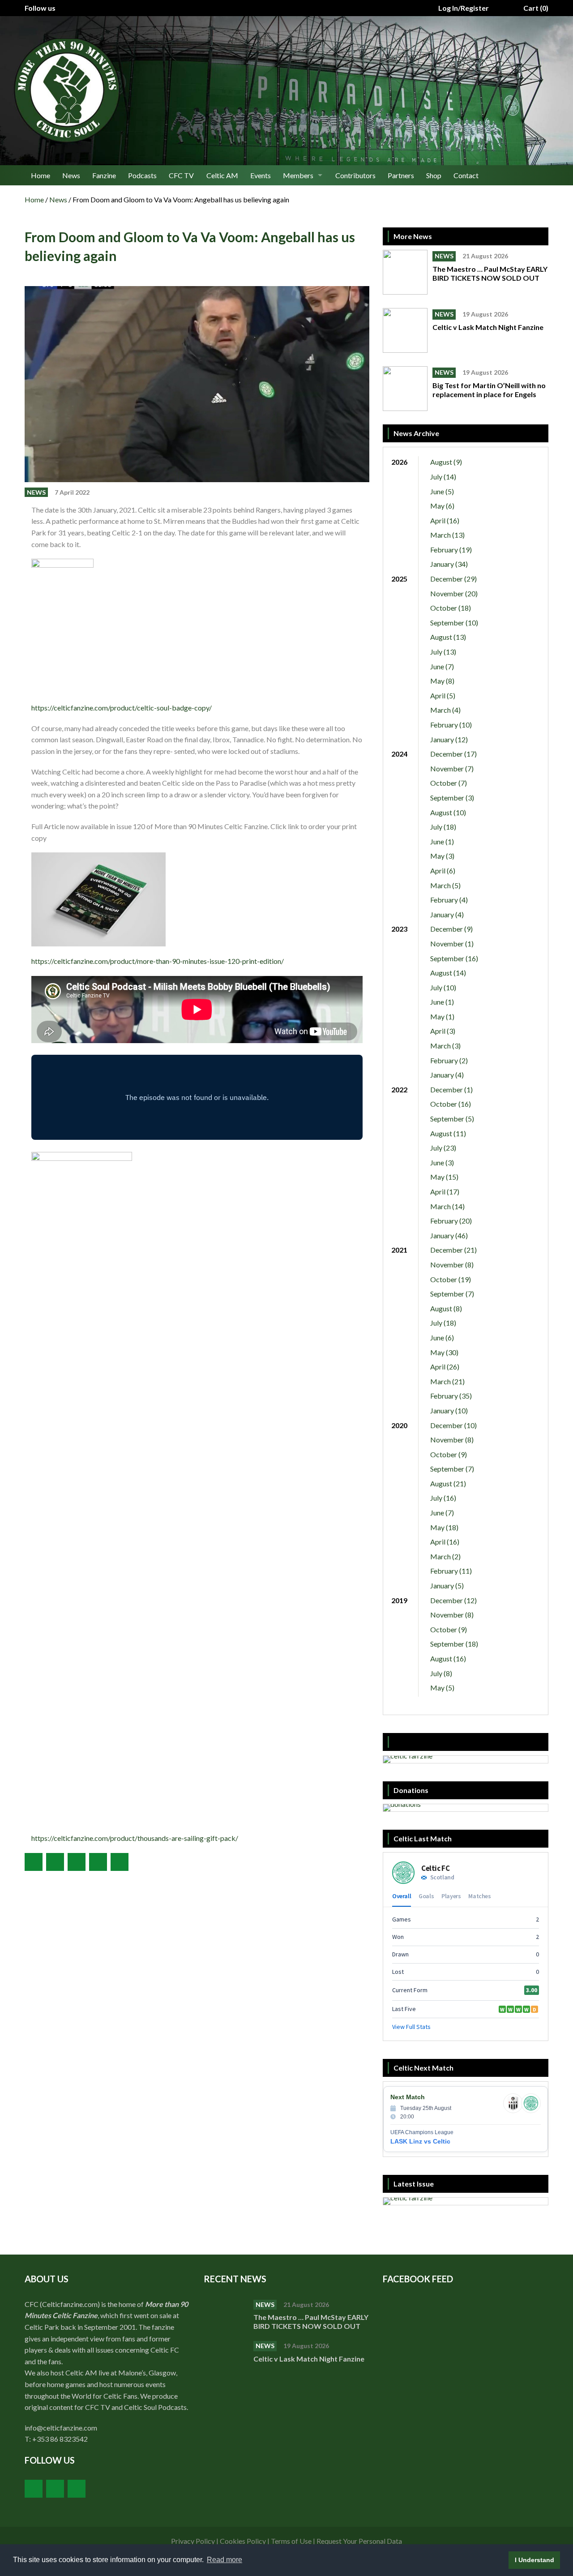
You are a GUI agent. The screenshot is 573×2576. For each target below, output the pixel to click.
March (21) (447, 1381)
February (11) (451, 1571)
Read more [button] (224, 2560)
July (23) (443, 1148)
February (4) (449, 900)
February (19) (451, 550)
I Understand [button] (535, 2560)
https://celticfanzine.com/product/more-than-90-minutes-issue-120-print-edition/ (158, 961)
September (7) (452, 1294)
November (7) (452, 768)
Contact (466, 175)
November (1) (452, 944)
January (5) (447, 1585)
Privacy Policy (193, 2541)
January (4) (447, 914)
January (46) (449, 1235)
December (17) (453, 754)
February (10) (451, 725)
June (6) (442, 1337)
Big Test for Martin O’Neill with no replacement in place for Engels (489, 390)
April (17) (445, 1192)
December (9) (451, 929)
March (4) (445, 710)
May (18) (444, 1527)
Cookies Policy (243, 2541)
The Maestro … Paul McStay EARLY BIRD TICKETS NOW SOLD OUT (490, 273)
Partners (401, 175)
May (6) (442, 506)
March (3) (445, 1046)
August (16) (448, 1658)
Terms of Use (291, 2541)
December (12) (453, 1600)
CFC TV (181, 175)
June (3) (442, 1162)
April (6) (443, 871)
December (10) (453, 1425)
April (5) (443, 695)
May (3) (442, 856)
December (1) (451, 1089)
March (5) (445, 885)
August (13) (448, 637)
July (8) (441, 1673)
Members (298, 175)
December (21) (453, 1250)
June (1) (442, 841)
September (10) (454, 623)
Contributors (355, 175)
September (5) (452, 1119)
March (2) (445, 1556)
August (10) (448, 812)
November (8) (452, 1264)
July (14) (443, 477)
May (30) (444, 1352)
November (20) (454, 593)
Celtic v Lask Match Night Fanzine (489, 327)
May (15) (444, 1177)
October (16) (451, 1104)
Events (261, 175)
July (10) (443, 987)
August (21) (448, 1483)
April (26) (445, 1367)
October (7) (449, 783)
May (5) (442, 1688)
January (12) (449, 739)
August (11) (448, 1133)
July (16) (443, 1498)
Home (41, 175)
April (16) (445, 520)
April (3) (443, 1031)
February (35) (451, 1396)
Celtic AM (222, 175)
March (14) (447, 1206)
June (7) (442, 666)
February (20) (451, 1221)
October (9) (449, 1454)
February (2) (449, 1060)
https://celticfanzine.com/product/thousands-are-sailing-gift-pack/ (135, 1838)
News (71, 175)
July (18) (443, 827)
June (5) (442, 491)
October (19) (451, 1279)
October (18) (451, 608)
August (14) (448, 973)
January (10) (449, 1410)
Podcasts (142, 175)
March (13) (447, 535)
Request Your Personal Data (359, 2541)
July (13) (443, 652)
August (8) (446, 1308)
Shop (434, 175)
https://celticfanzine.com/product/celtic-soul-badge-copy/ (122, 708)
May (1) (442, 1016)
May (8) (442, 681)
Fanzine (104, 175)
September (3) (452, 798)
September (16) (454, 958)
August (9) (446, 462)
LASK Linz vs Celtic (420, 2141)
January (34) (449, 564)
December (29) (453, 579)
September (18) (454, 1644)
